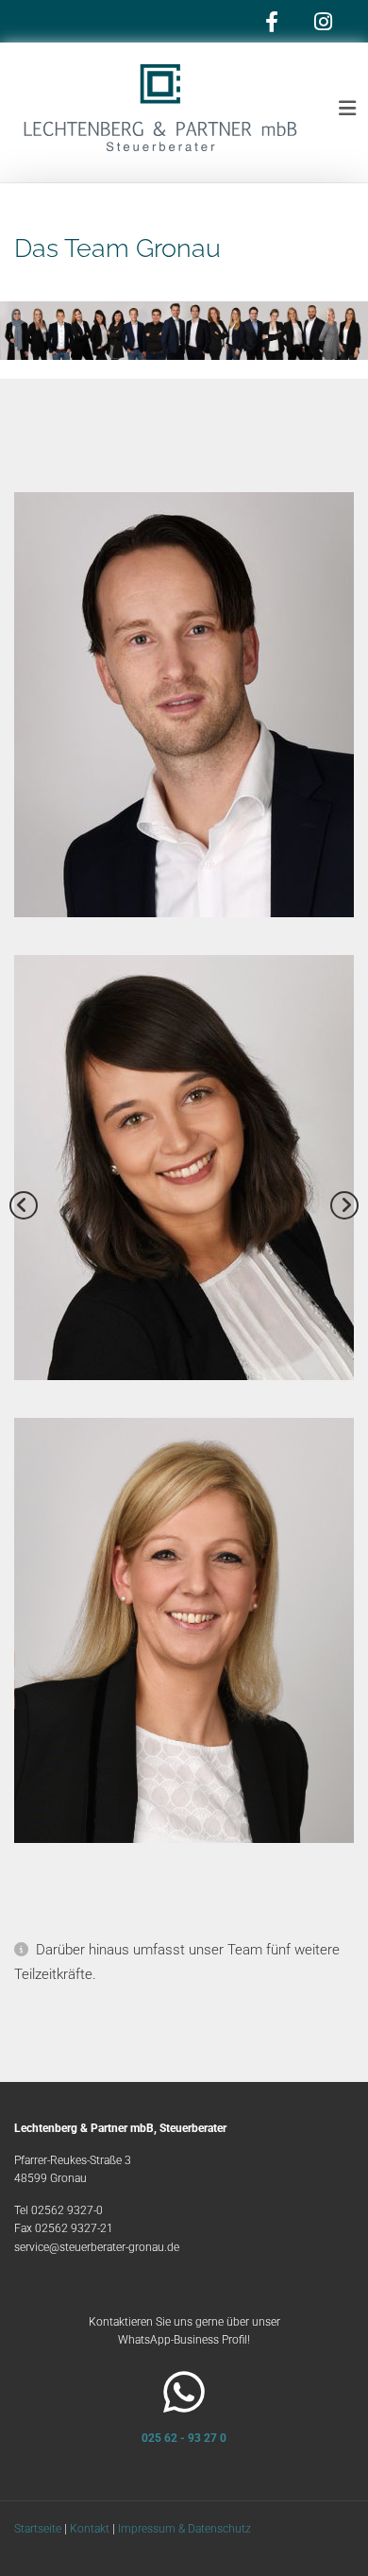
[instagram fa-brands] (323, 21)
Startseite (38, 2529)
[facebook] (271, 21)
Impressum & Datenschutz (184, 2529)
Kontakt (90, 2529)
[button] (336, 109)
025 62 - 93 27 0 (184, 2438)
